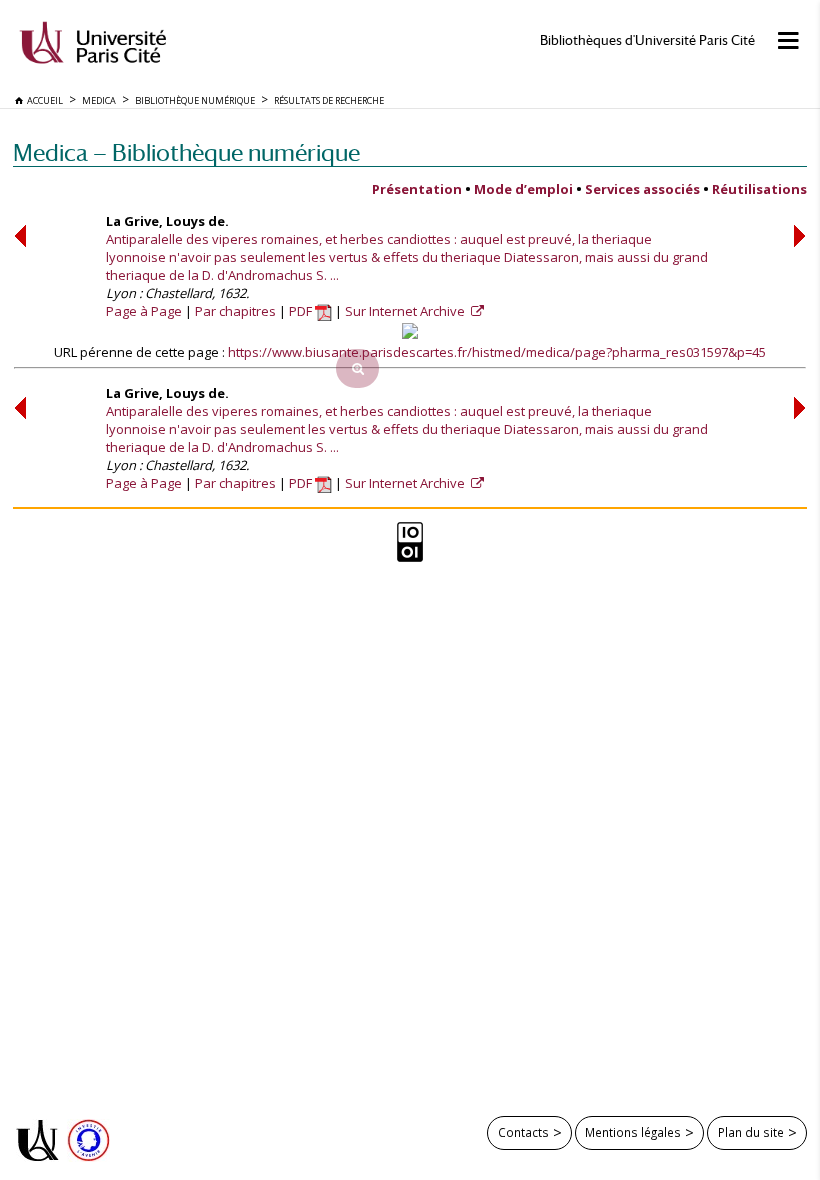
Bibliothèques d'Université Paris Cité (647, 40)
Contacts (523, 1132)
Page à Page (144, 311)
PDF (302, 311)
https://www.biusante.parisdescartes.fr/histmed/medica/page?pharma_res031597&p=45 (497, 352)
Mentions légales (633, 1132)
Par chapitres (235, 311)
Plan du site (751, 1132)
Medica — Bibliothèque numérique (186, 152)
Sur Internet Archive (406, 311)
